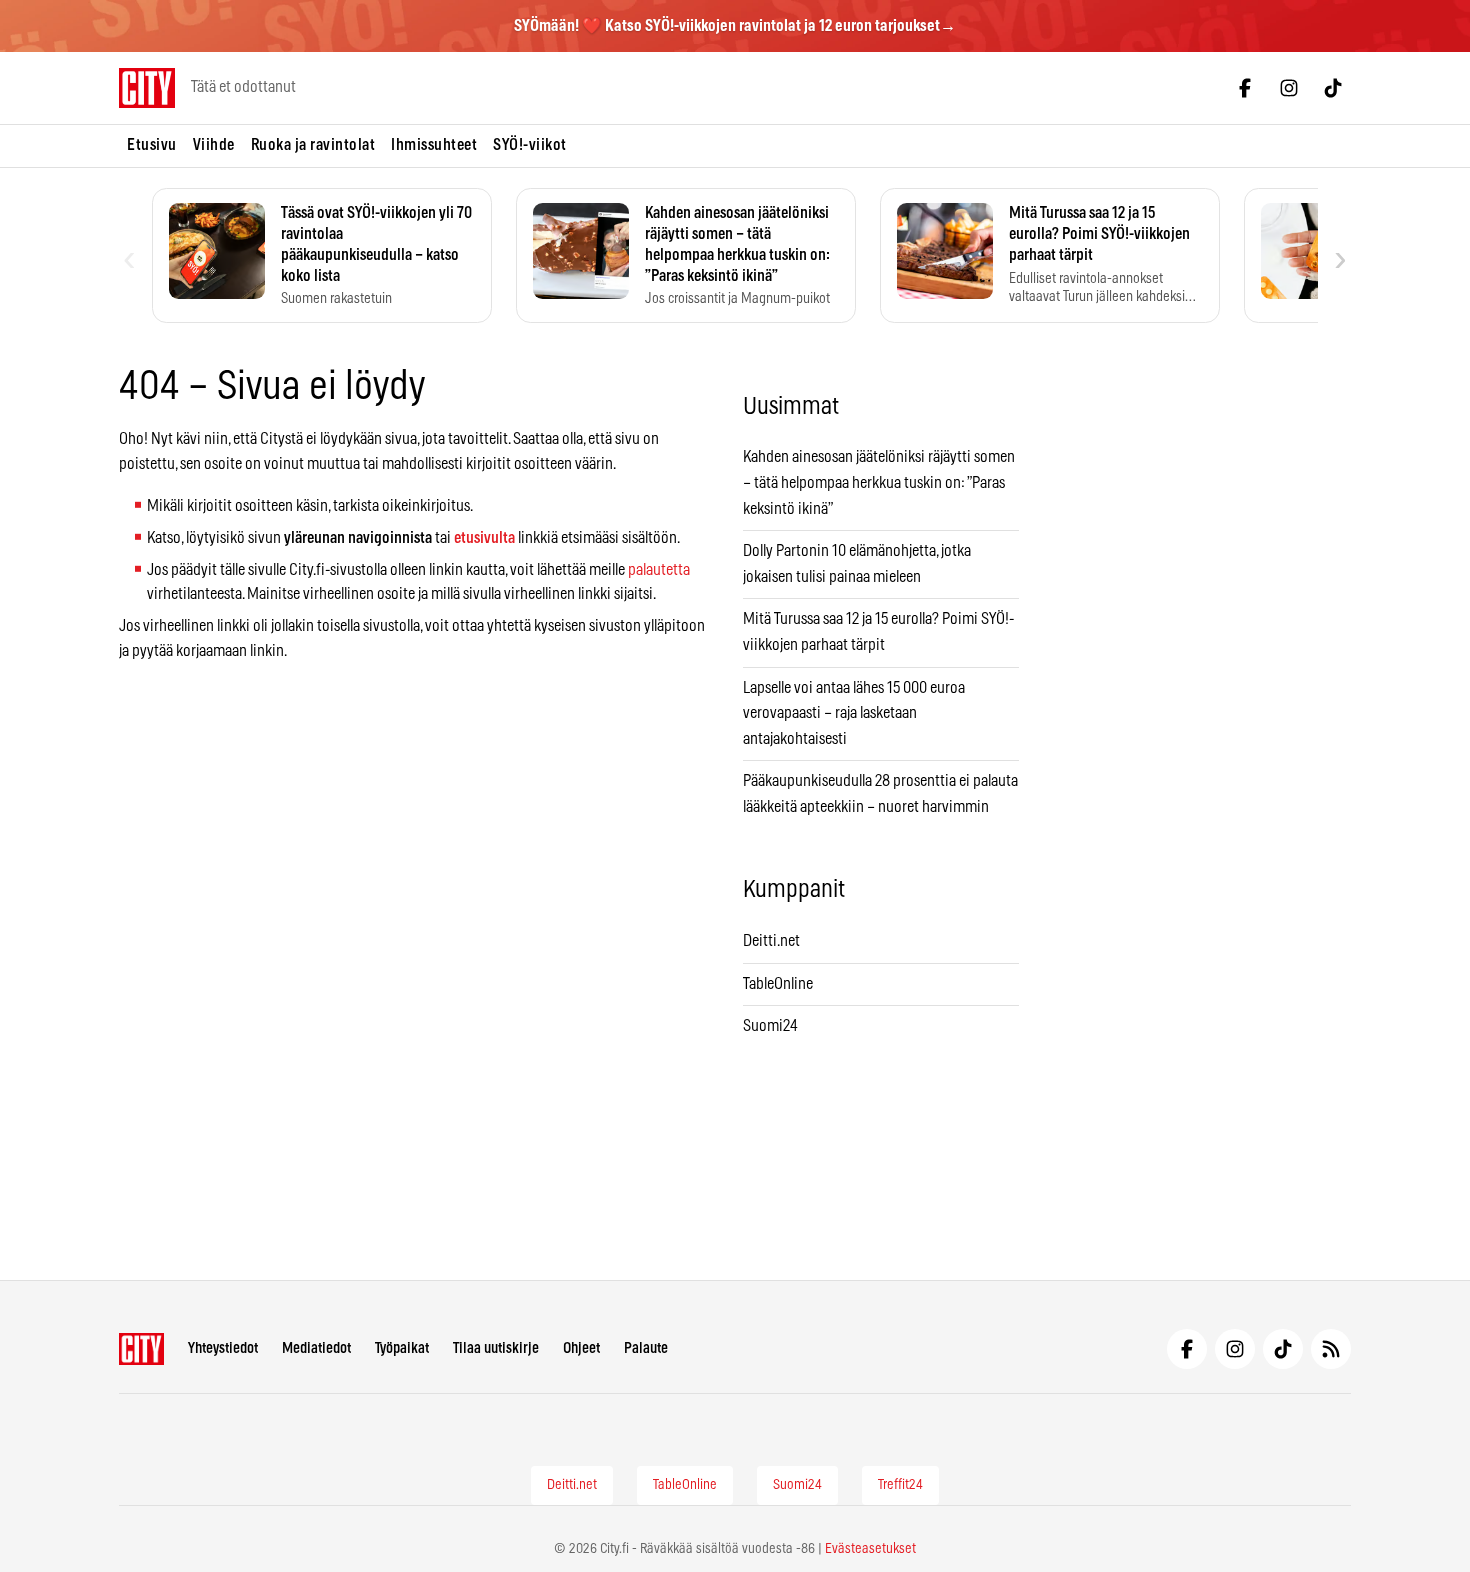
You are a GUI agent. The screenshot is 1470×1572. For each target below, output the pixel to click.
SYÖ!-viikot (530, 145)
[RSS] (1331, 1349)
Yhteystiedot (223, 1348)
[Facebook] (1245, 88)
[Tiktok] (1333, 88)
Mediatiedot (316, 1348)
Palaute (646, 1348)
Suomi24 (770, 1026)
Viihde (214, 145)
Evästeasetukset (870, 1549)
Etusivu (152, 145)
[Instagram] (1289, 88)
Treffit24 (900, 1485)
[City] (141, 1349)
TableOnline (778, 984)
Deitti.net (771, 941)
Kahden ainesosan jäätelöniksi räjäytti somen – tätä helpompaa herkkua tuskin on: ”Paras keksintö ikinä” (879, 482)
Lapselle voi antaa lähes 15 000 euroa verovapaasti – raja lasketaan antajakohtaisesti (854, 713)
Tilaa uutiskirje (496, 1348)
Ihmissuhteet (434, 145)
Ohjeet (581, 1348)
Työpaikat (402, 1348)
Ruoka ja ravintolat (313, 145)
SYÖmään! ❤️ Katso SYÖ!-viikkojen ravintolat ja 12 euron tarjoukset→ (735, 26)
